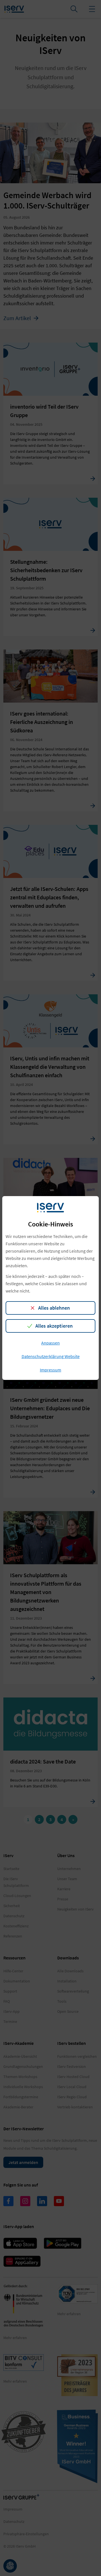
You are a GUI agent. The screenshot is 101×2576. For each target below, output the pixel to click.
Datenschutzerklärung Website (51, 1356)
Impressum (50, 1370)
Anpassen (50, 1343)
